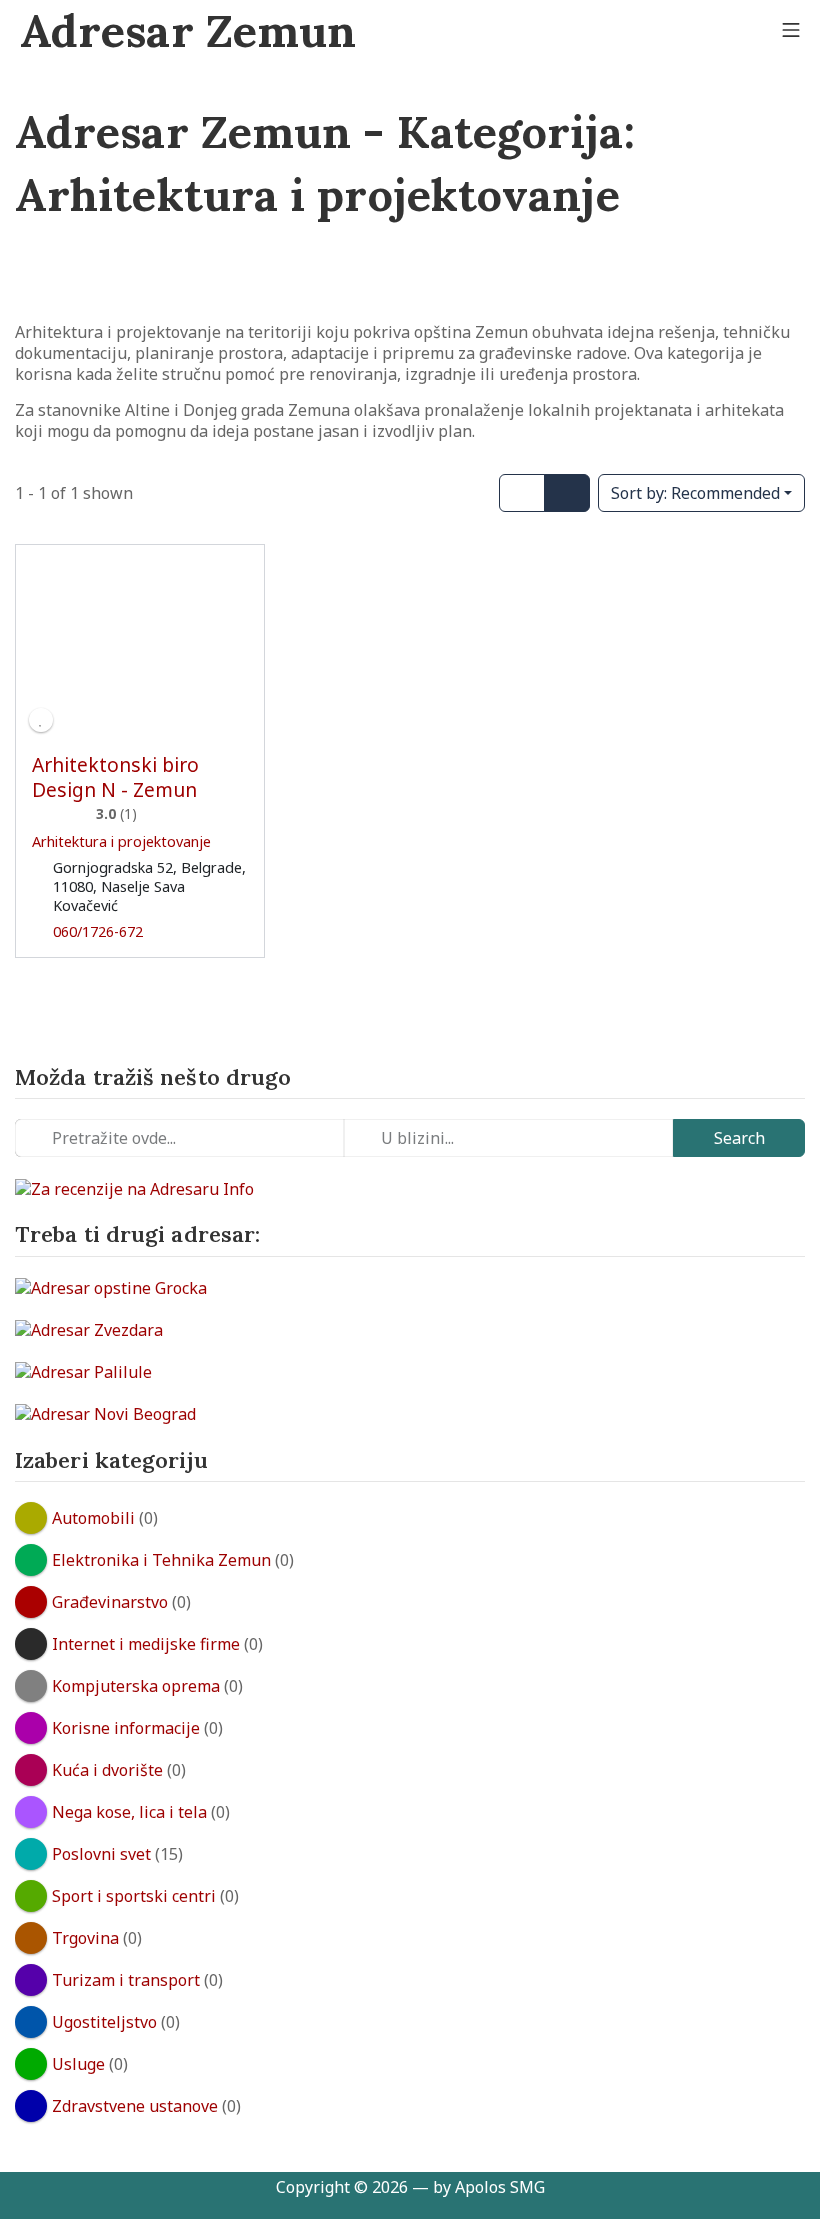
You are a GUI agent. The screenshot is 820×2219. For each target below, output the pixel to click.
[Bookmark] (41, 720)
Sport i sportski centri (134, 1896)
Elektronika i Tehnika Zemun (161, 1560)
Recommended (695, 493)
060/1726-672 (98, 931)
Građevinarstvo (110, 1602)
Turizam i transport (126, 1980)
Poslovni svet (101, 1854)
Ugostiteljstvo (104, 2022)
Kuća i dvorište (107, 1770)
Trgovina (85, 1938)
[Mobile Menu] (791, 30)
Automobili (93, 1518)
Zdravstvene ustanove (135, 2106)
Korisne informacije (126, 1728)
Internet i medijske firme (146, 1644)
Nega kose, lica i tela (129, 1812)
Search (739, 1138)
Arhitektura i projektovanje (121, 841)
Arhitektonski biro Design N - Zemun (115, 777)
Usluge (78, 2064)
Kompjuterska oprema (136, 1686)
